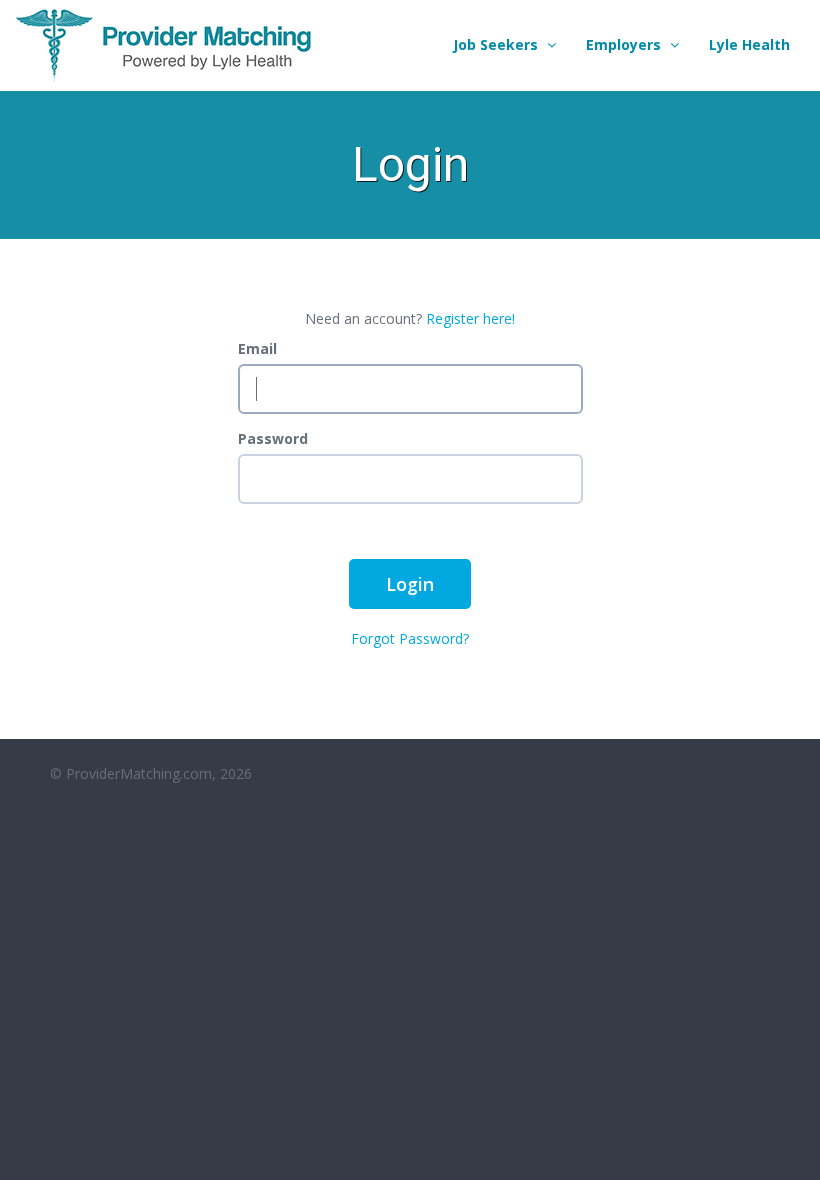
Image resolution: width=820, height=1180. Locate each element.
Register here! (470, 318)
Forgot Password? (410, 638)
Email (257, 348)
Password (273, 438)
